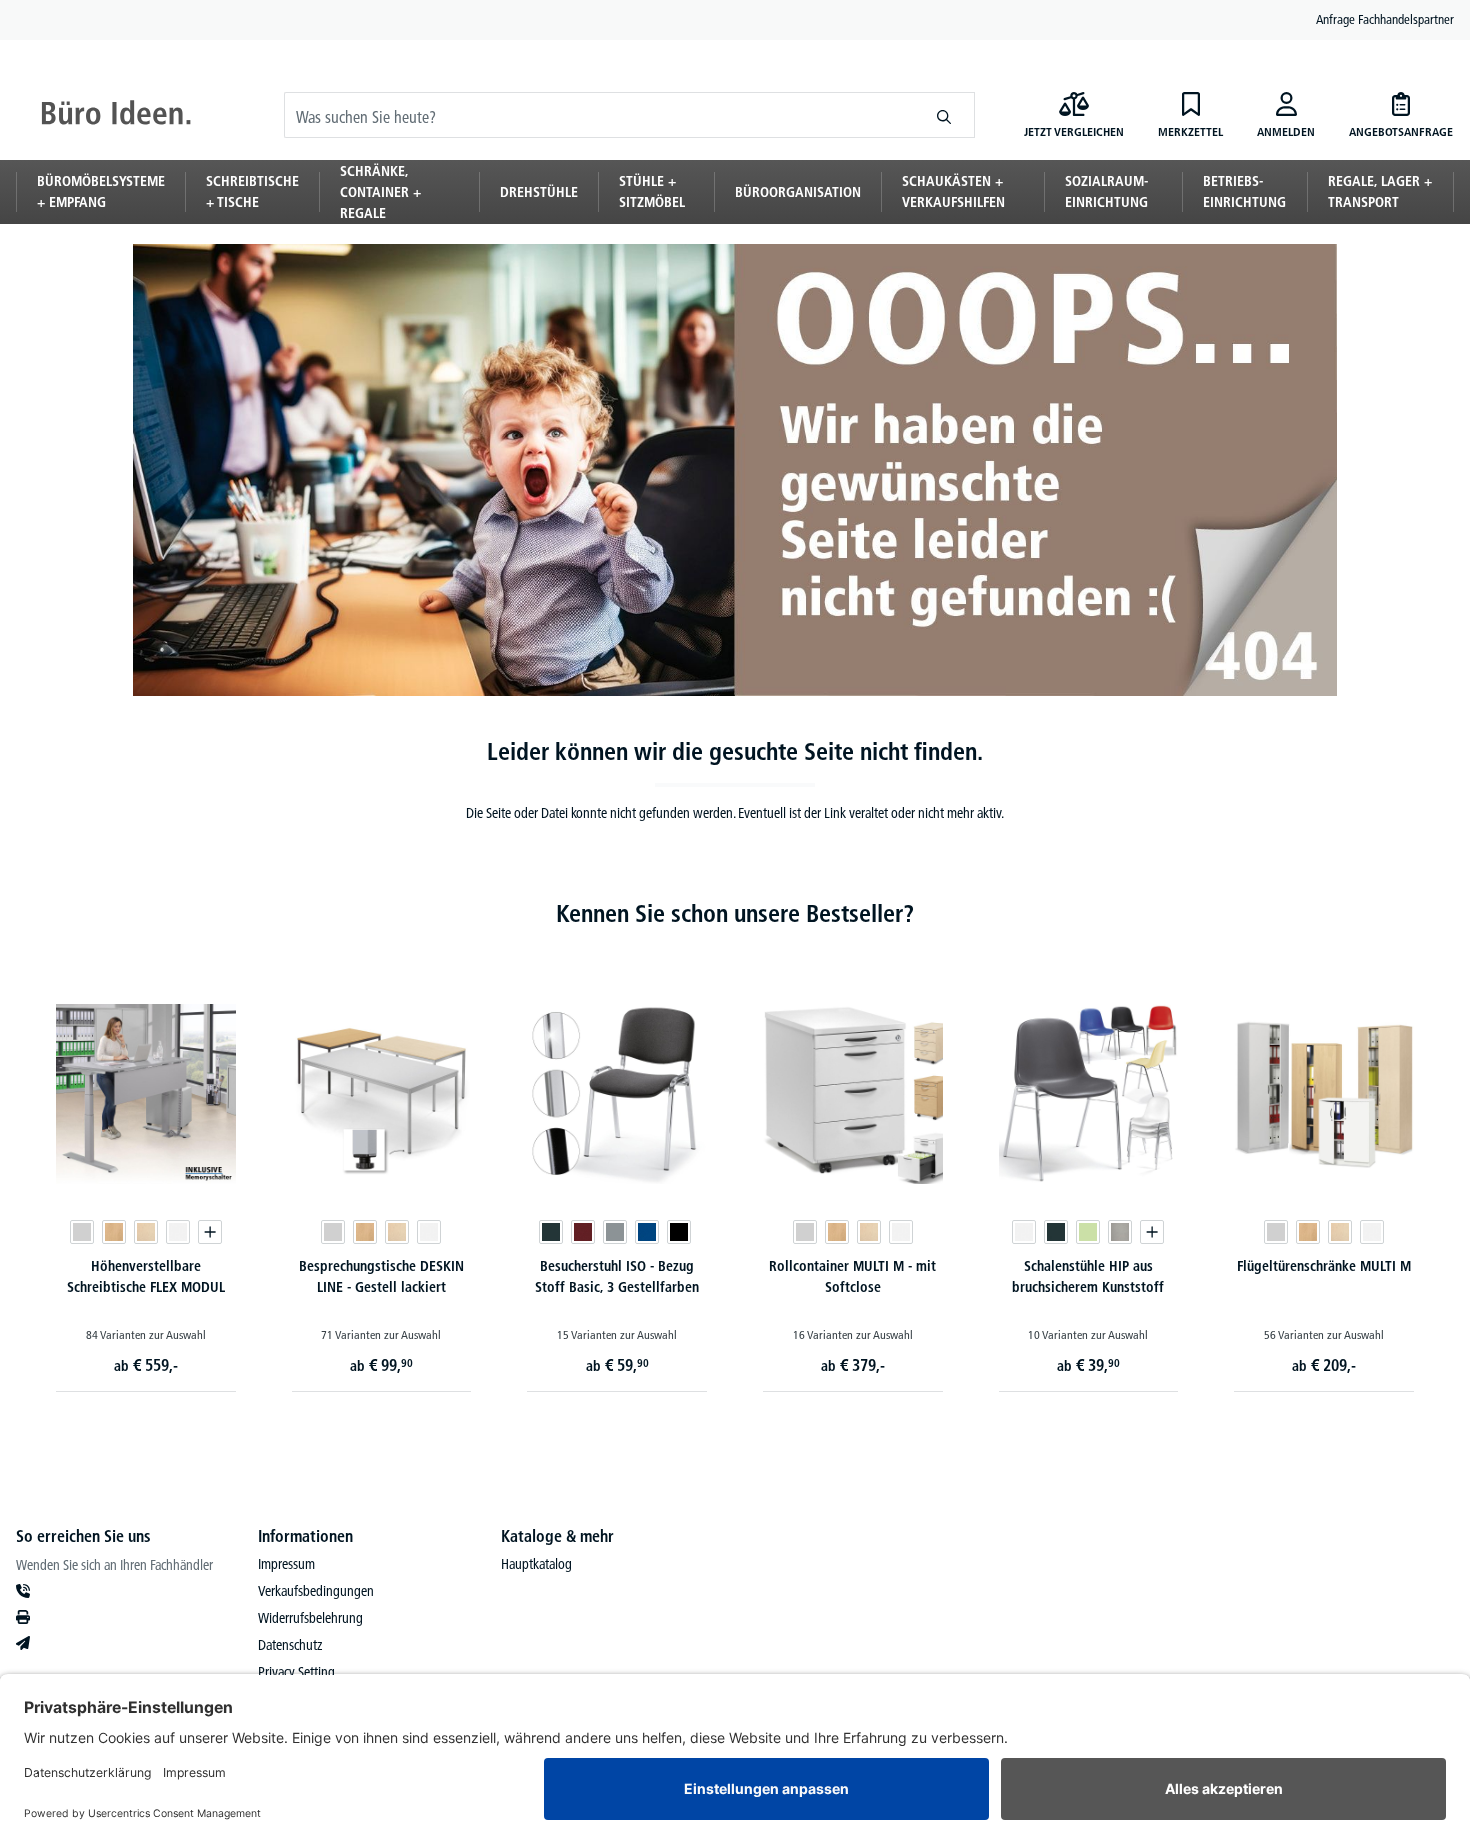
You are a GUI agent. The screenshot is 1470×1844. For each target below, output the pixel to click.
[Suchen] (944, 115)
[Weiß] (178, 1232)
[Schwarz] (679, 1232)
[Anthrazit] (551, 1232)
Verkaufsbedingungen (316, 1591)
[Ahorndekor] (146, 1232)
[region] (735, 1169)
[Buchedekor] (114, 1232)
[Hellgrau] (1120, 1232)
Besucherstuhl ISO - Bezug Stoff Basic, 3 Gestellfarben (617, 1276)
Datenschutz (290, 1645)
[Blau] (647, 1232)
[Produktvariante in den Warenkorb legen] (210, 1232)
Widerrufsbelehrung (310, 1618)
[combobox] (599, 115)
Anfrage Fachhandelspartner (1385, 19)
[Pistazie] (1088, 1232)
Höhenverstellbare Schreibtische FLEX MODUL (146, 1276)
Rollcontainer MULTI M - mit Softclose (852, 1276)
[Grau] (615, 1232)
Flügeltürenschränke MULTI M (1324, 1266)
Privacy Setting (296, 1672)
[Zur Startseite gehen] (116, 115)
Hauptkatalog (536, 1564)
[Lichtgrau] (82, 1232)
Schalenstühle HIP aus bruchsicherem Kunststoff (1088, 1276)
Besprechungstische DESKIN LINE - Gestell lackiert (381, 1276)
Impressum (286, 1564)
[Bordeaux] (583, 1232)
